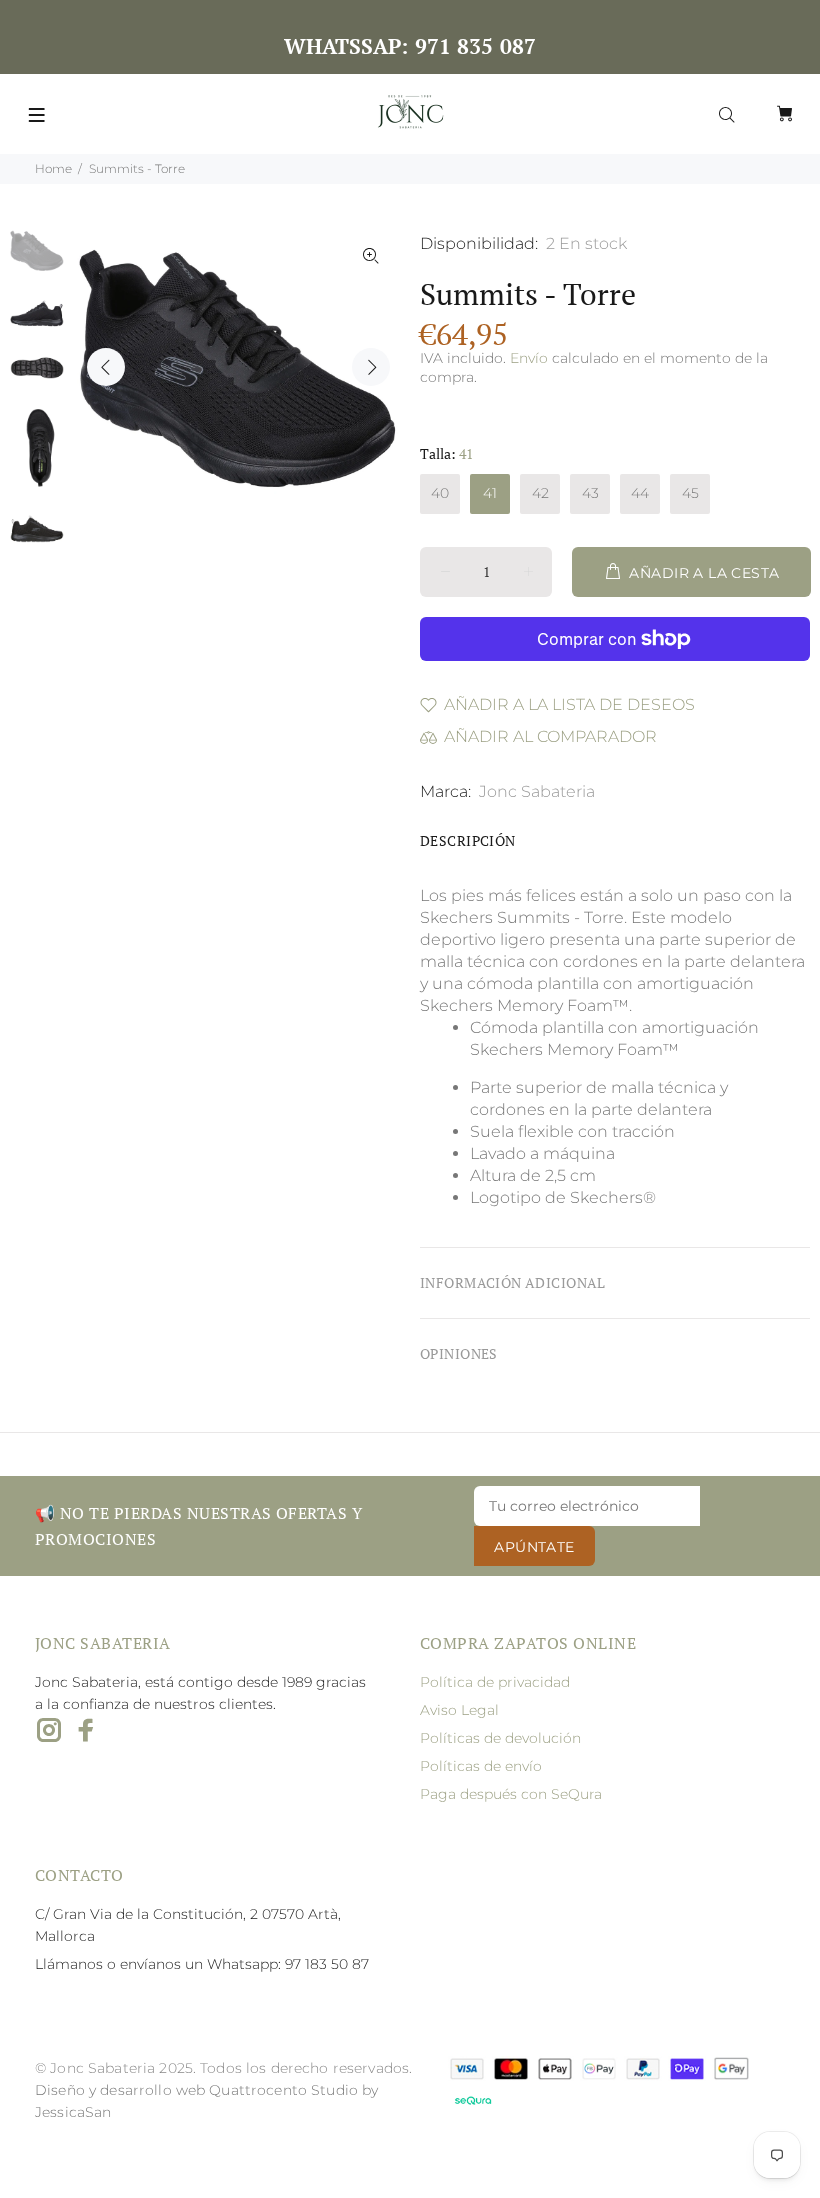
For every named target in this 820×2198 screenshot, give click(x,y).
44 (640, 493)
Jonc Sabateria (537, 791)
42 (540, 493)
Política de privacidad (495, 1682)
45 (690, 493)
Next (371, 367)
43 (590, 493)
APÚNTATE (534, 1547)
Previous (106, 367)
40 (440, 493)
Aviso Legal (459, 1710)
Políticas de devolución (500, 1738)
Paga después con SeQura (511, 1794)
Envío (529, 358)
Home (53, 168)
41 (490, 493)
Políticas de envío (481, 1766)
